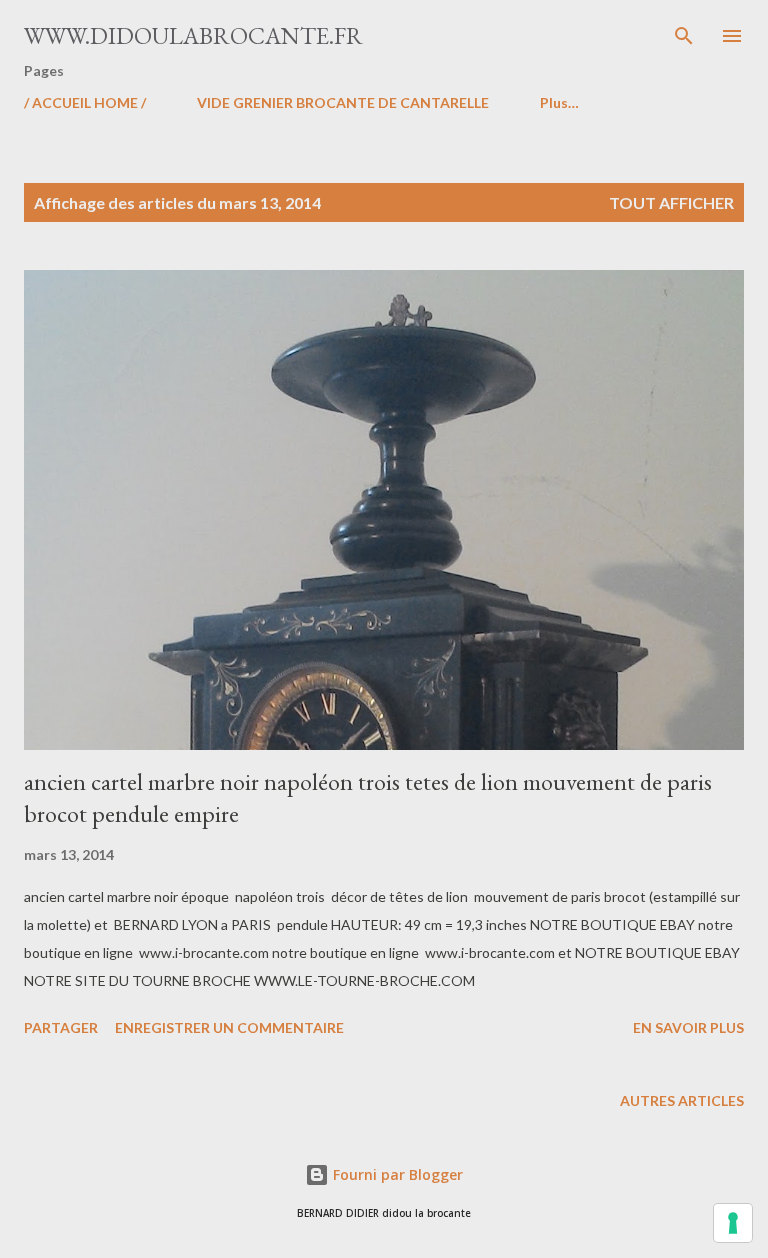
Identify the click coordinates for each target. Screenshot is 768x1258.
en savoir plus (688, 1027)
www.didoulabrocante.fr (193, 35)
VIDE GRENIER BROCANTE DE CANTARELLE (343, 102)
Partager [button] (61, 1027)
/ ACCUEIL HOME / (85, 102)
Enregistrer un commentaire (229, 1027)
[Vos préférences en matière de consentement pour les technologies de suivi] (733, 1223)
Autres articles (682, 1100)
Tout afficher (671, 202)
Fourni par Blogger (396, 1174)
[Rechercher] (684, 36)
